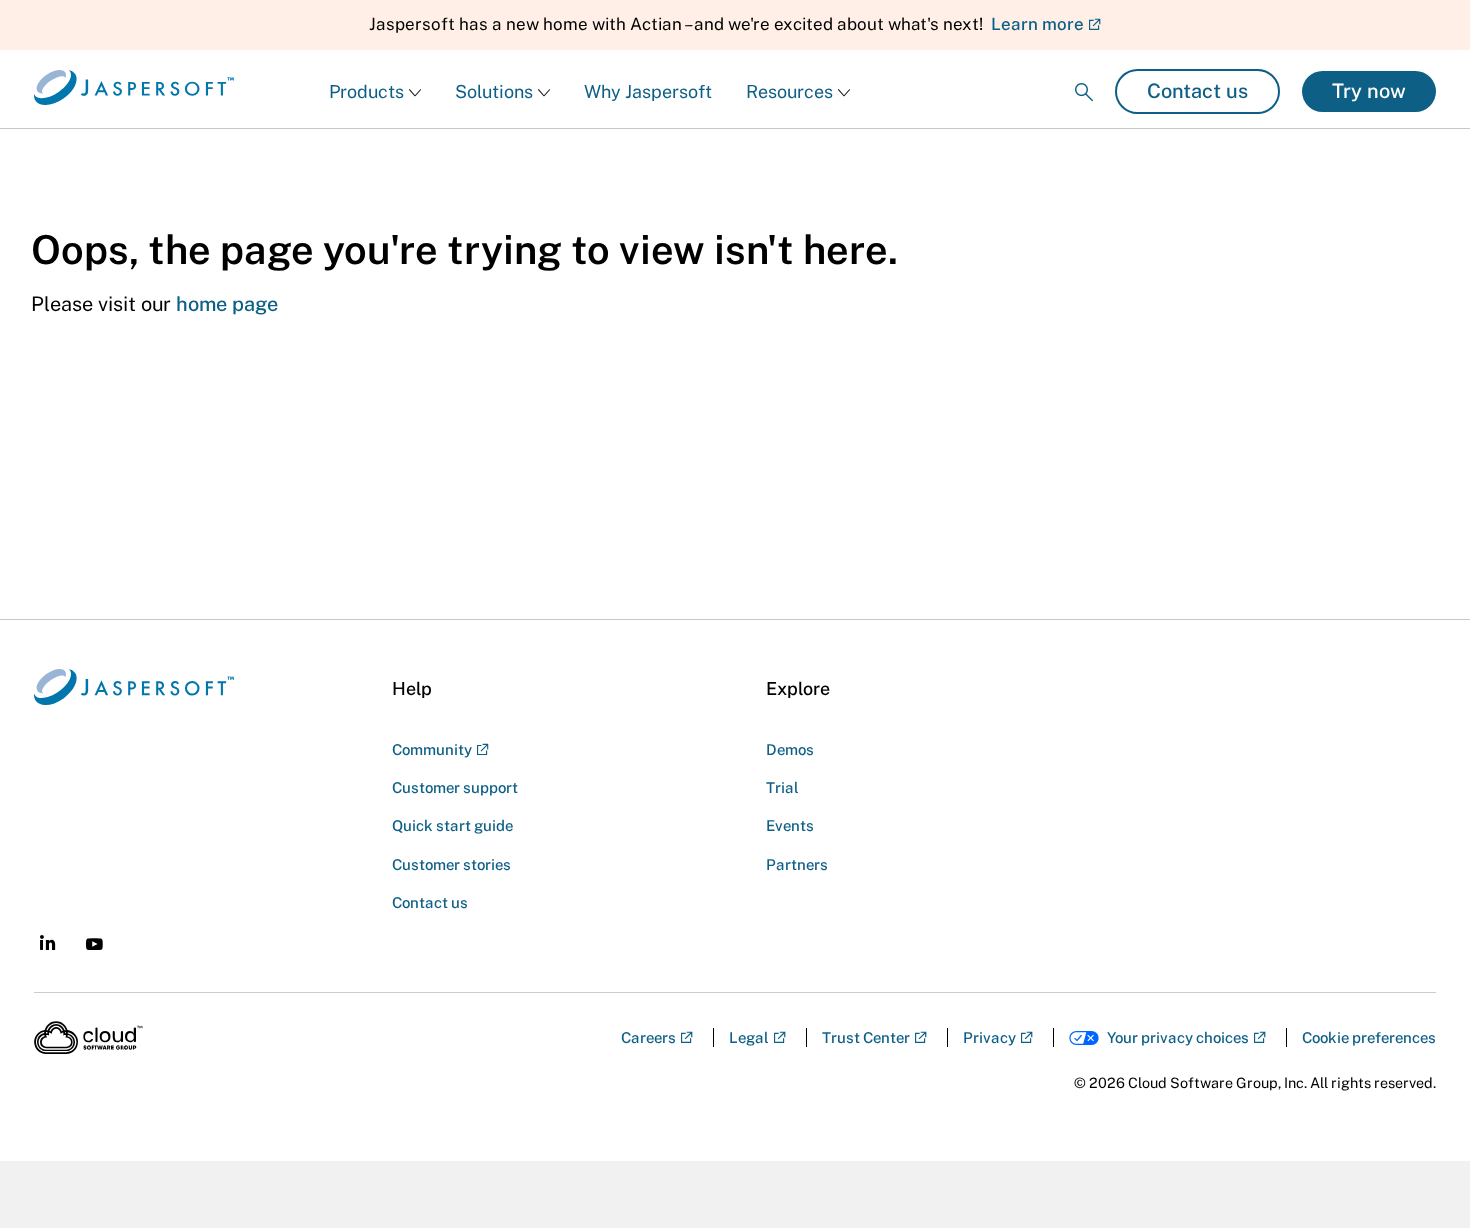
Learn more (1037, 24)
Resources (789, 91)
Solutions (494, 91)
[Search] (1084, 75)
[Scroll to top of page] (1417, 1170)
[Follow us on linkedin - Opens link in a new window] (47, 942)
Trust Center (866, 1037)
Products (366, 91)
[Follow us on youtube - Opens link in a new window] (94, 944)
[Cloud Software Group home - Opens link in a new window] (88, 1038)
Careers (648, 1037)
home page (227, 304)
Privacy (989, 1037)
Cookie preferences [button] (1369, 1037)
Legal (749, 1037)
